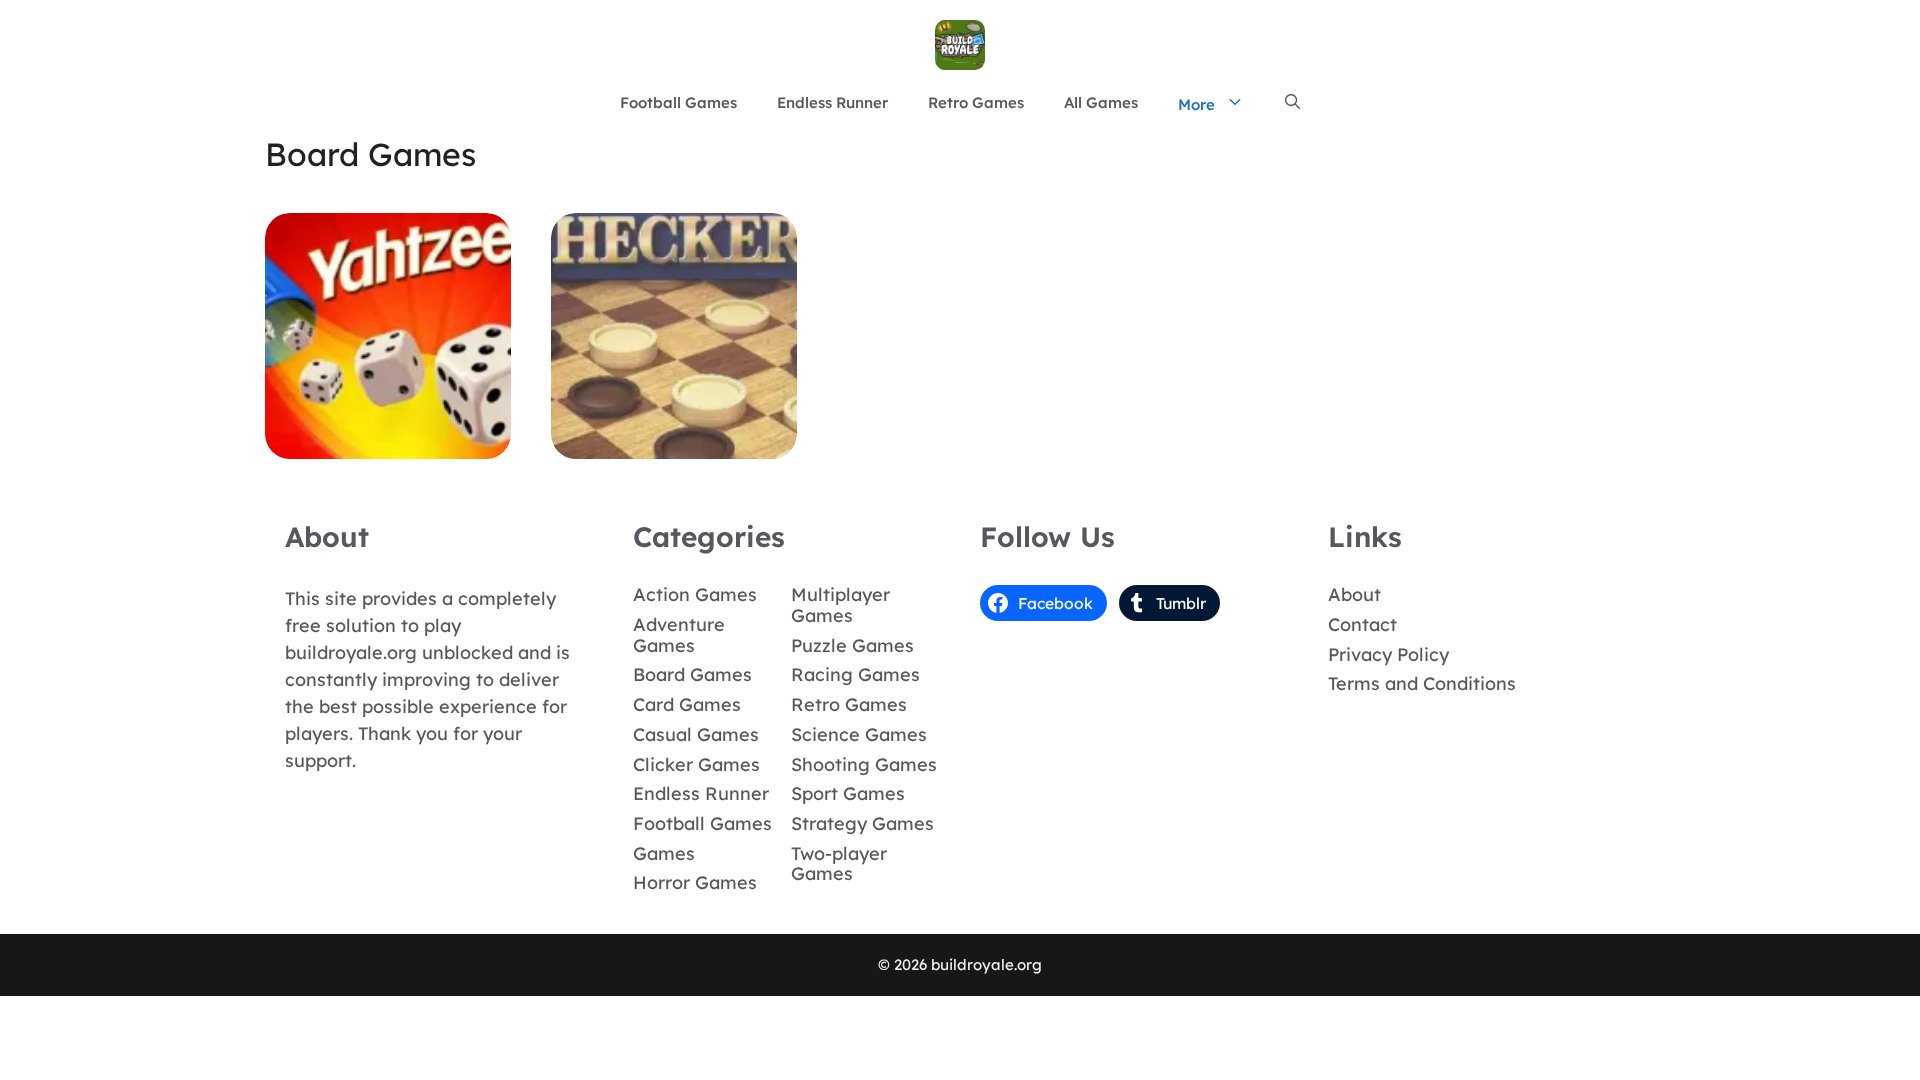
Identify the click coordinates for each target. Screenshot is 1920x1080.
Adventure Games (679, 635)
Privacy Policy (1388, 654)
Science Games (859, 734)
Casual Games (696, 734)
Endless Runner (832, 102)
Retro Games (976, 102)
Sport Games (848, 793)
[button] (1292, 103)
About (1354, 594)
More (1196, 104)
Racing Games (855, 674)
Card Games (687, 704)
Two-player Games (839, 864)
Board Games (692, 674)
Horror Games (695, 882)
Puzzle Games (852, 645)
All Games (1101, 102)
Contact (1362, 624)
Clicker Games (696, 764)
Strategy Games (862, 823)
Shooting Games (864, 764)
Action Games (695, 594)
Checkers (674, 444)
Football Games (678, 102)
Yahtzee (388, 444)
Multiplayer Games (840, 605)
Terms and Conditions (1422, 683)
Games (664, 853)
